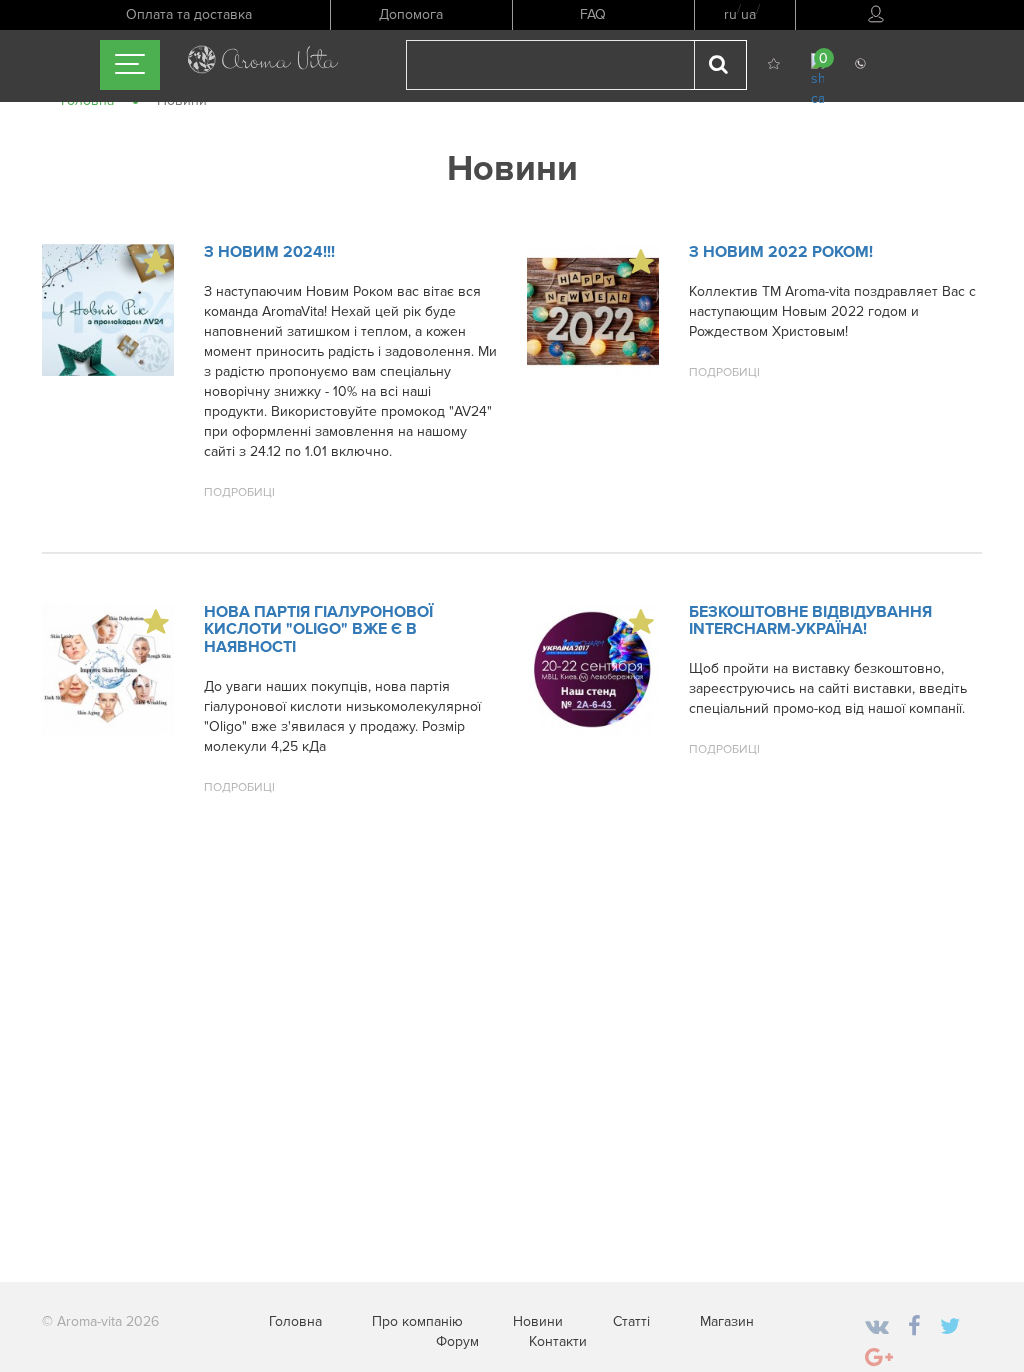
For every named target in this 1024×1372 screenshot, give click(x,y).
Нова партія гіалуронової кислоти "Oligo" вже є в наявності (318, 629)
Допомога (411, 14)
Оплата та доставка (189, 14)
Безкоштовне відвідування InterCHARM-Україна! (810, 621)
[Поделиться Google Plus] (879, 1358)
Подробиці (239, 492)
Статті (631, 1321)
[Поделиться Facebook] (914, 1327)
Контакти (558, 1341)
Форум (457, 1341)
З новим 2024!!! (269, 252)
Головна (295, 1321)
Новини (538, 1321)
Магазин (727, 1321)
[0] (817, 79)
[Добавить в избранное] (156, 261)
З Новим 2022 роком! (781, 252)
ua (748, 14)
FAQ (593, 14)
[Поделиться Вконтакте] (877, 1327)
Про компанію (417, 1321)
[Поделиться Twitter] (950, 1327)
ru (730, 14)
